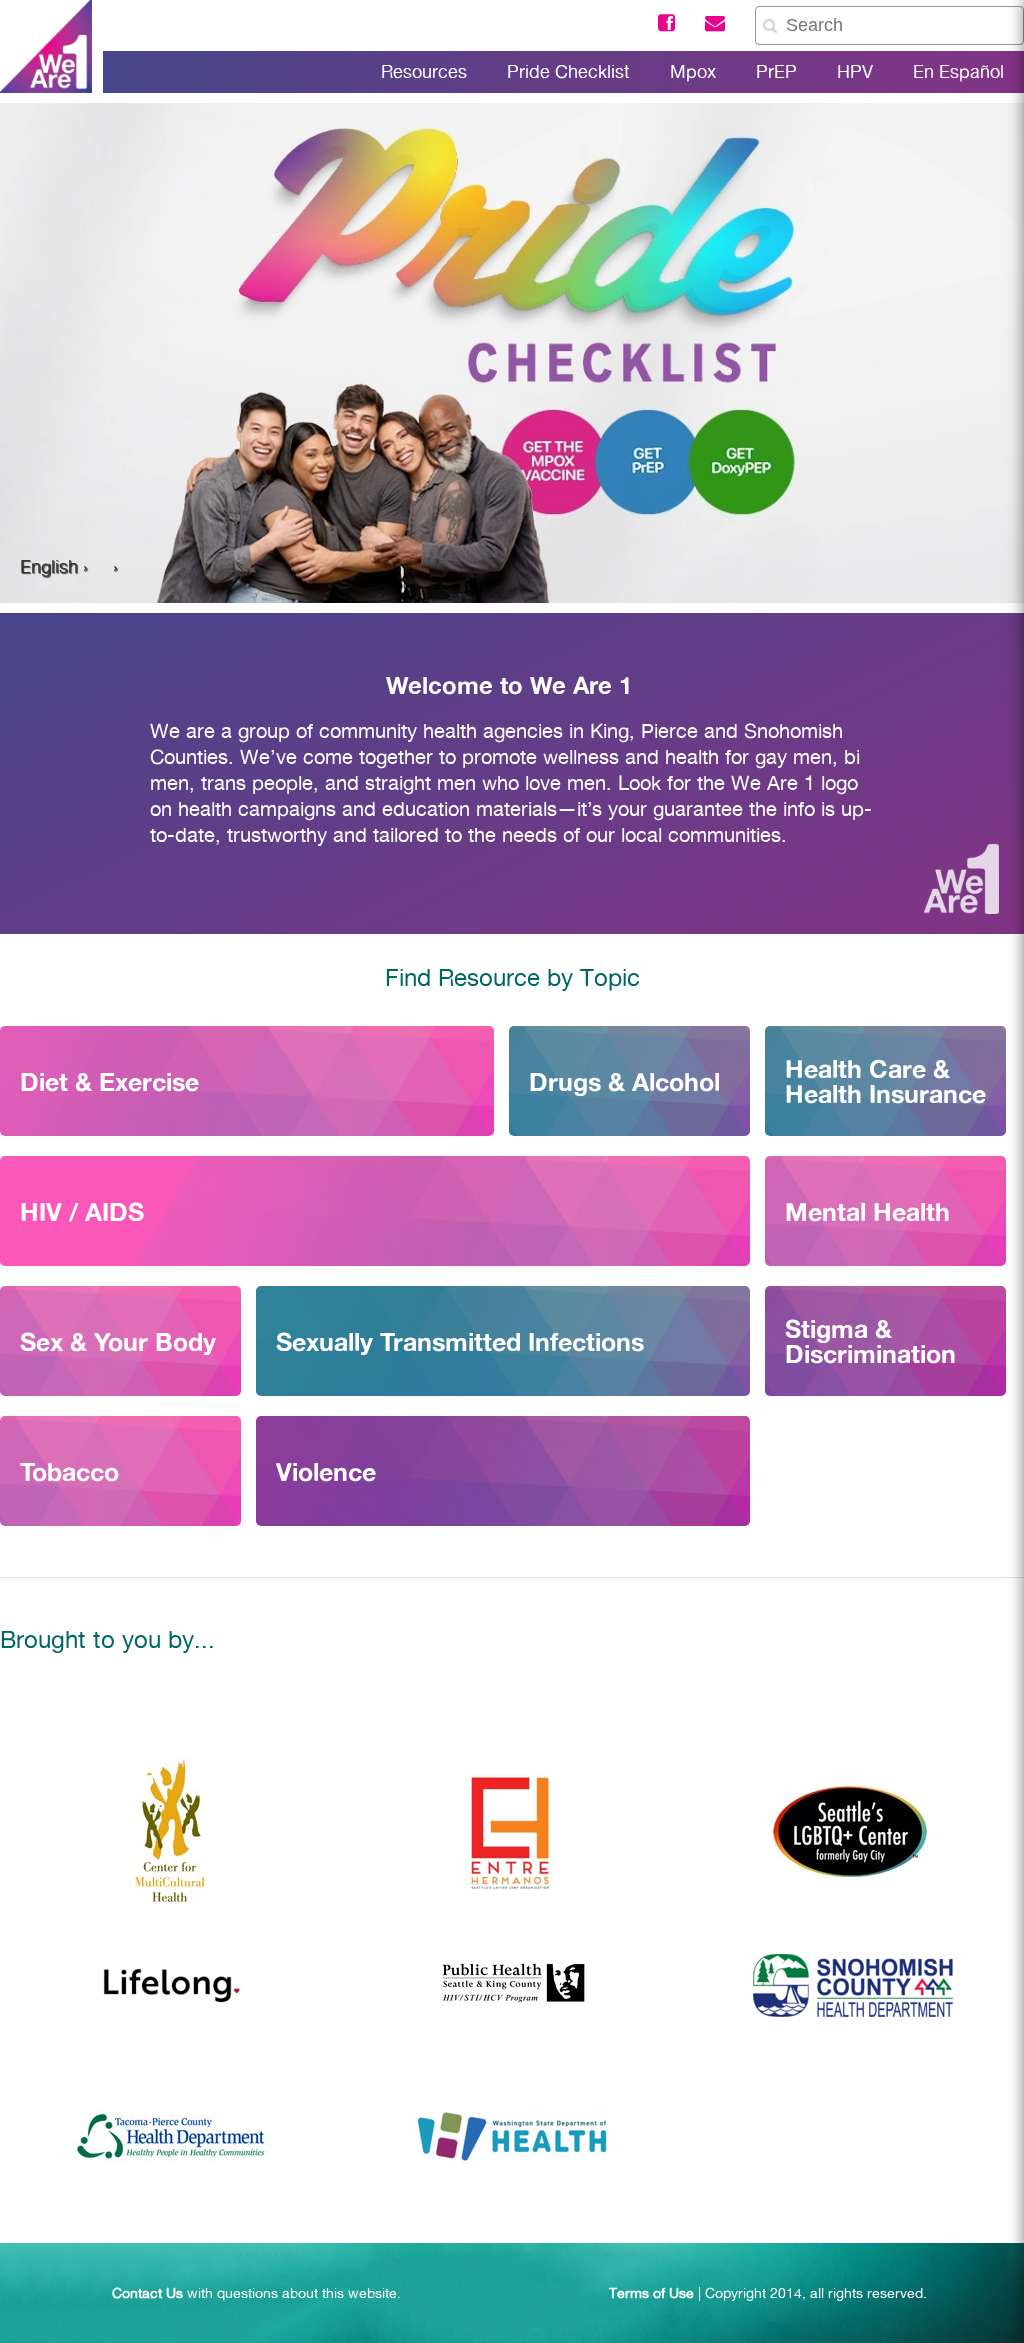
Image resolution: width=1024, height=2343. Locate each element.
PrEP (776, 71)
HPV (855, 71)
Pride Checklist (568, 71)
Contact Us (147, 2293)
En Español (958, 71)
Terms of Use (651, 2293)
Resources (424, 71)
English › (54, 566)
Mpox (693, 71)
